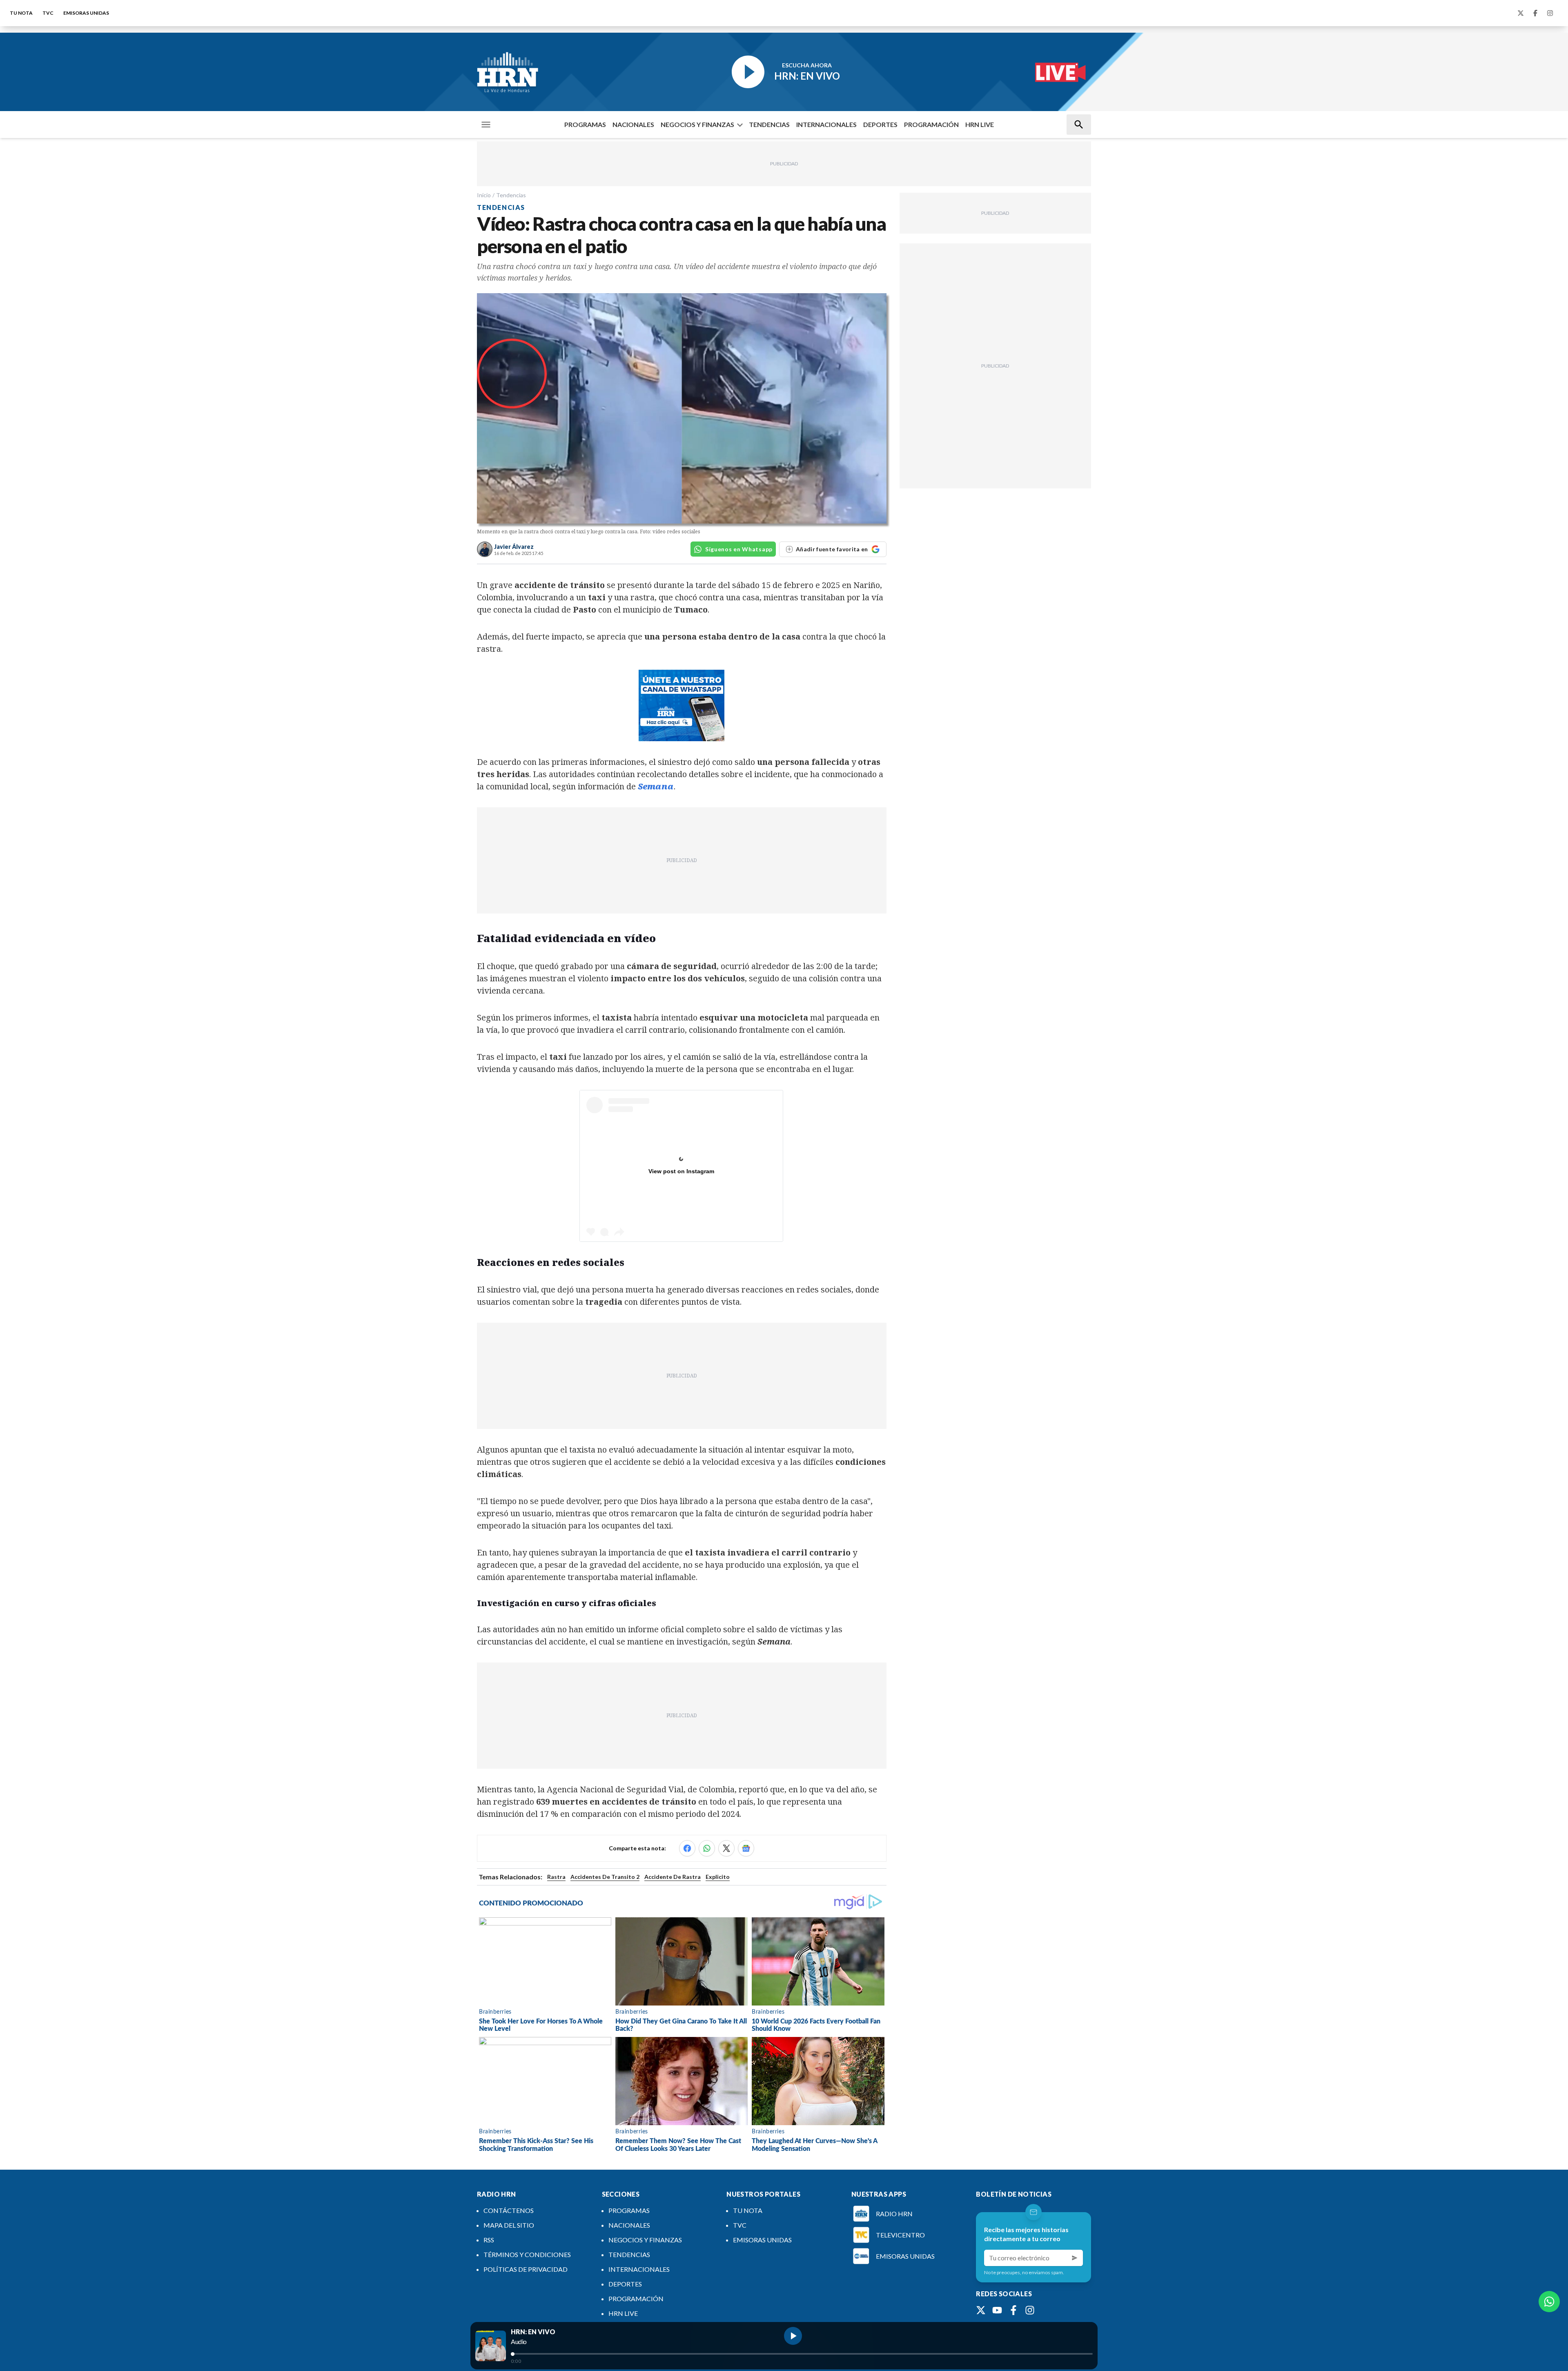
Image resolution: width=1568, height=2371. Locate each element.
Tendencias (511, 195)
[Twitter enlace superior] (1521, 13)
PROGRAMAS (585, 124)
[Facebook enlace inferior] (1013, 2310)
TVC (48, 13)
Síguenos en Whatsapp (739, 549)
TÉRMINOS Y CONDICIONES (527, 2254)
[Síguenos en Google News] (746, 1848)
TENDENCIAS (769, 124)
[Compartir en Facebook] (687, 1848)
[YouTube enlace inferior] (997, 2310)
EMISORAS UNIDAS (86, 13)
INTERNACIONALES (826, 124)
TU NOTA (21, 13)
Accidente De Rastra (673, 1877)
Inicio (484, 195)
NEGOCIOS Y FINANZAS (697, 124)
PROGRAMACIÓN (931, 124)
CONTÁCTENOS (509, 2210)
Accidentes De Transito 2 (605, 1877)
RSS (489, 2240)
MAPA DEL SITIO (509, 2225)
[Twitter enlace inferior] (981, 2310)
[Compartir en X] (726, 1848)
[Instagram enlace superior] (1550, 13)
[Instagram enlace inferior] (1030, 2310)
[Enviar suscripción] (1075, 2258)
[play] (793, 2336)
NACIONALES (633, 124)
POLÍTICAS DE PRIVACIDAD (526, 2269)
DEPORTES (880, 124)
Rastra (556, 1877)
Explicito (718, 1877)
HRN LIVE (980, 124)
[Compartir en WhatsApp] (707, 1848)
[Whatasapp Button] (1549, 2302)
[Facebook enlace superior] (1535, 13)
